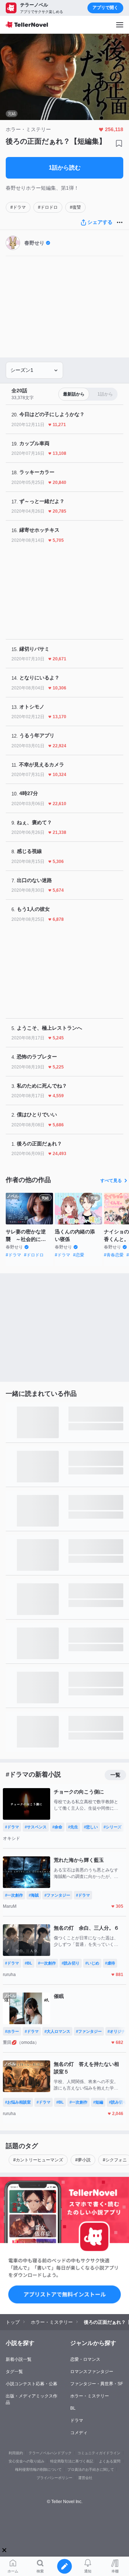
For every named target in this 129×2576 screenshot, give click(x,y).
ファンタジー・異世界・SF (97, 2384)
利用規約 (16, 2453)
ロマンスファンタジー (92, 2372)
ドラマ (77, 2420)
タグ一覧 (14, 2372)
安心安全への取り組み (27, 2461)
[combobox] (34, 370)
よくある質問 (110, 2461)
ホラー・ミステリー (90, 2396)
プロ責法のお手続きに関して (91, 2469)
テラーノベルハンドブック (50, 2453)
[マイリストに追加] (119, 143)
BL (73, 2408)
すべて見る (111, 1181)
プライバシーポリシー (54, 2478)
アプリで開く (105, 8)
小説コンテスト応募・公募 (32, 2384)
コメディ (79, 2433)
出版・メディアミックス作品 (32, 2399)
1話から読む (65, 168)
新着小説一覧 (19, 2359)
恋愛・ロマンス (85, 2359)
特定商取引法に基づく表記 (72, 2461)
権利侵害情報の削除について (38, 2469)
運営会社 (85, 2478)
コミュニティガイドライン (99, 2453)
